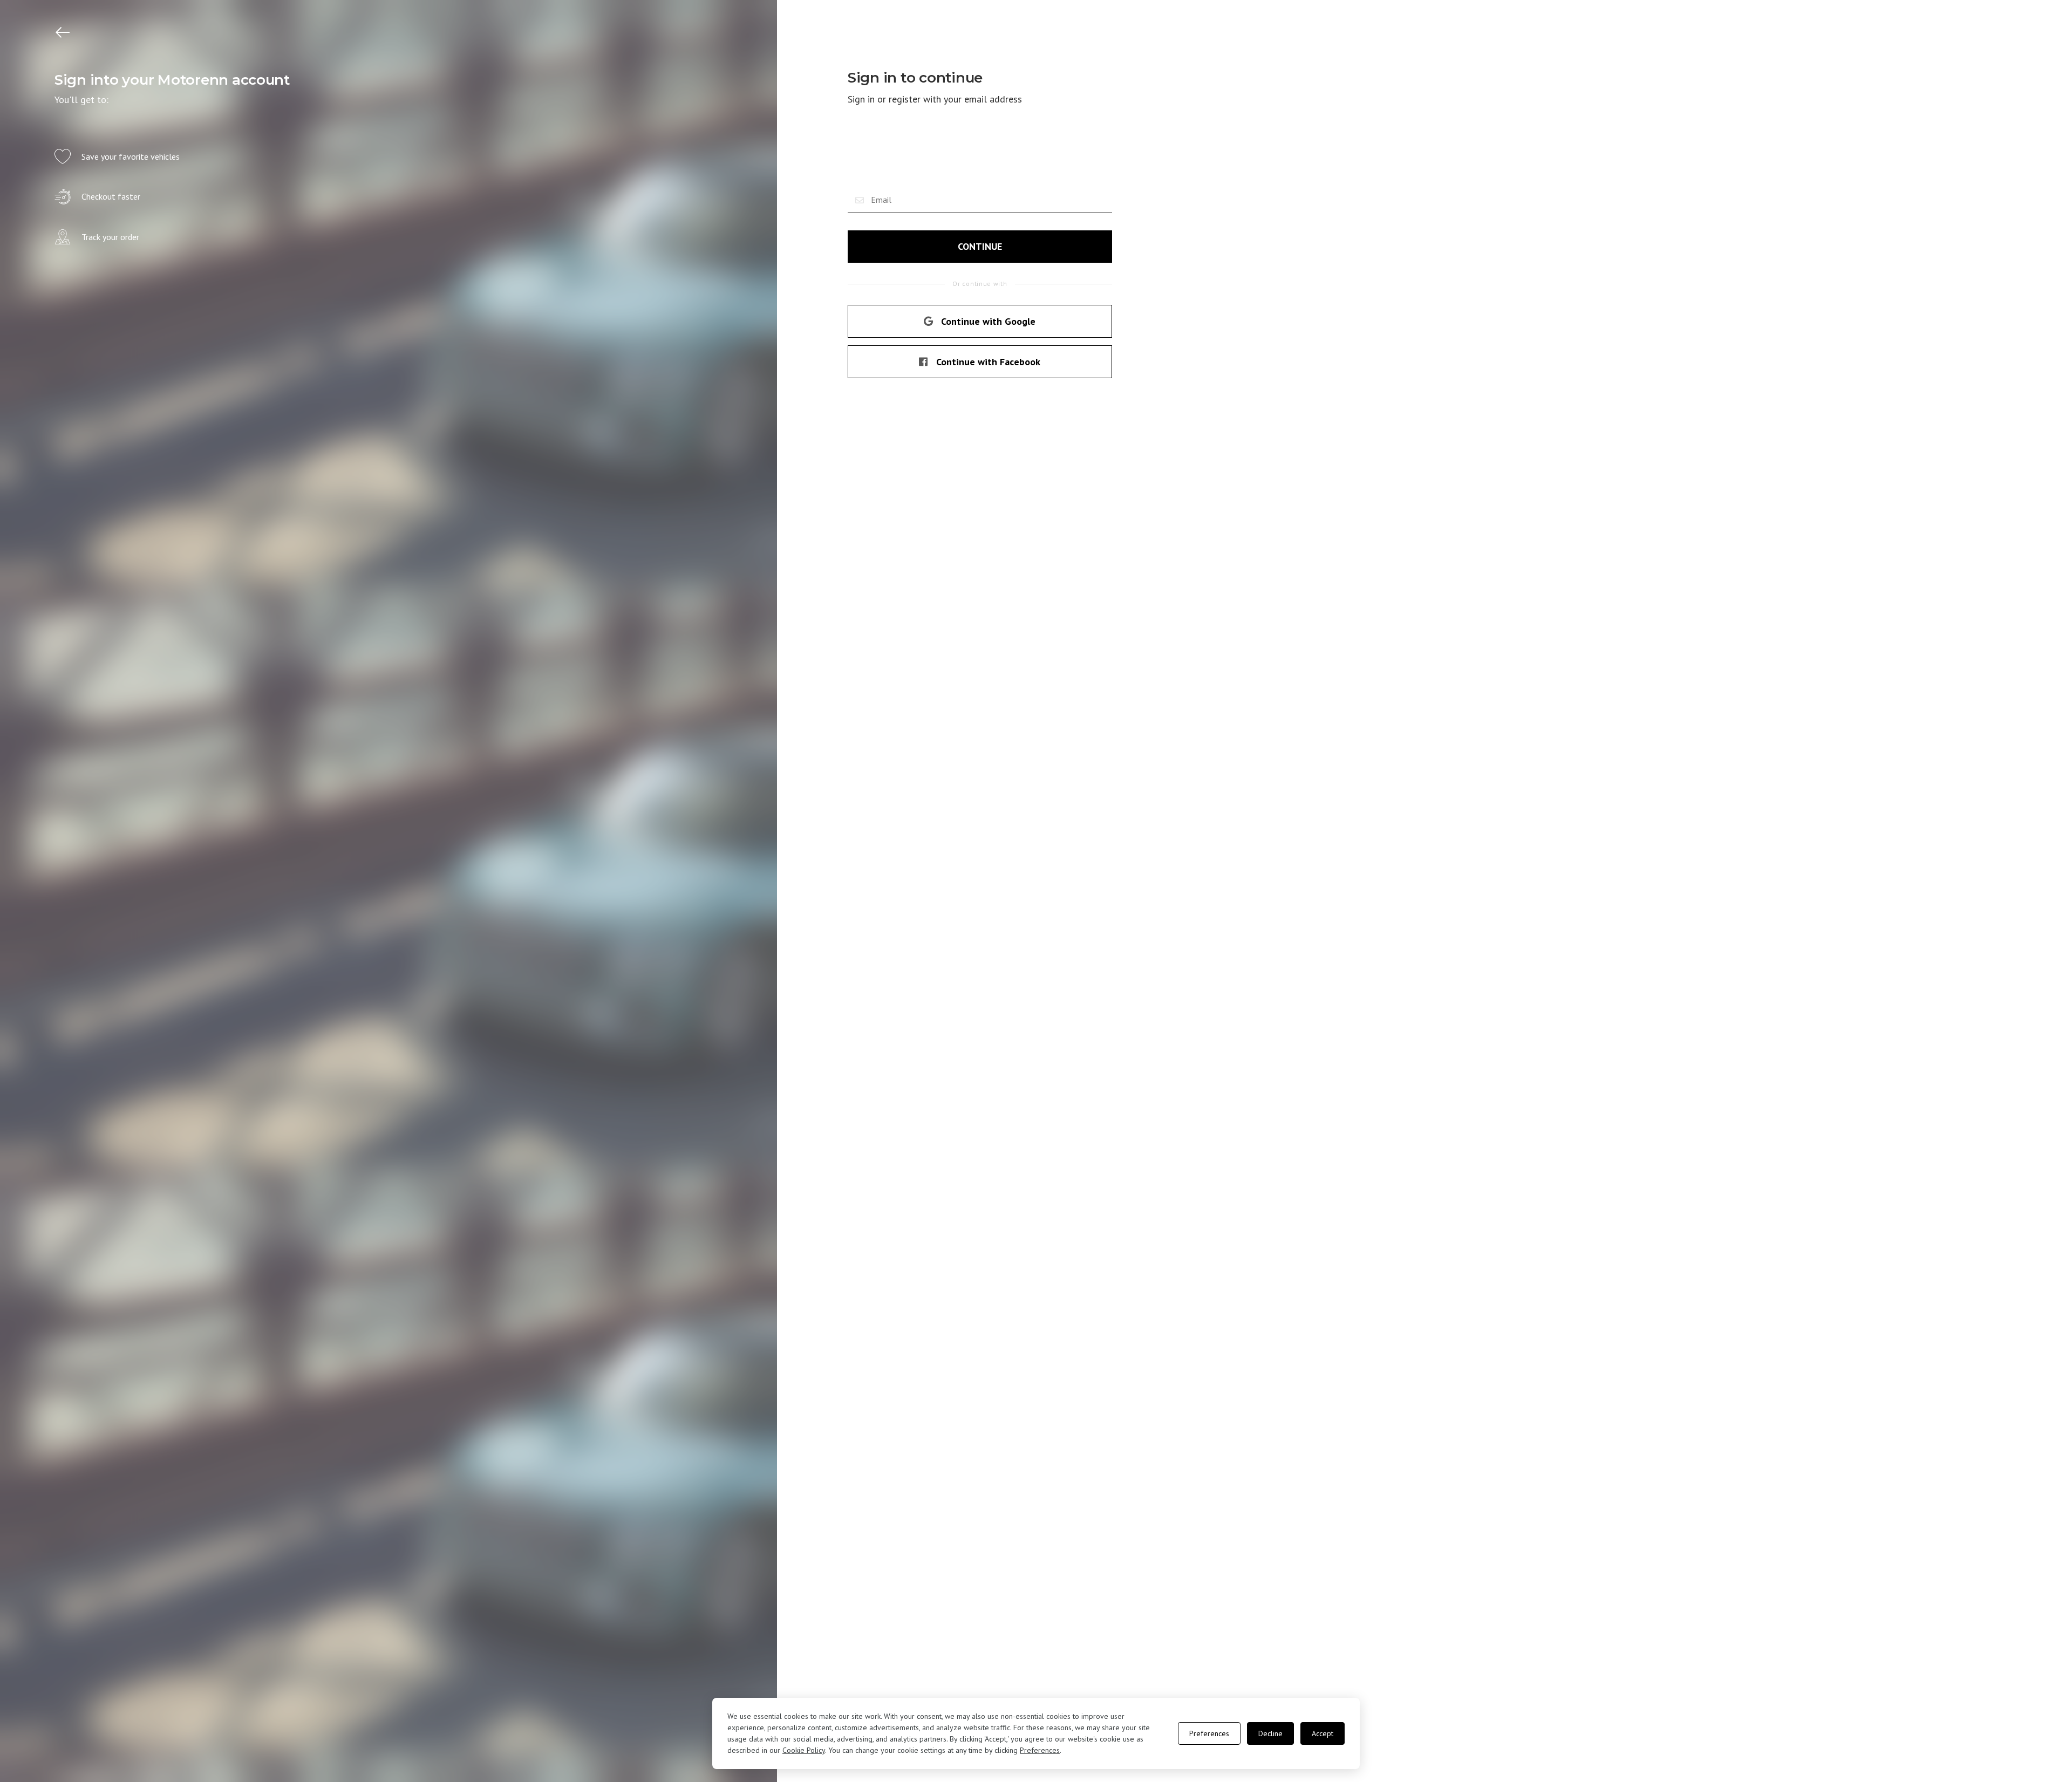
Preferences (1040, 1750)
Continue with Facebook (988, 362)
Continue (980, 246)
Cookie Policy (804, 1750)
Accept (1323, 1733)
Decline (1270, 1733)
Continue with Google (988, 321)
